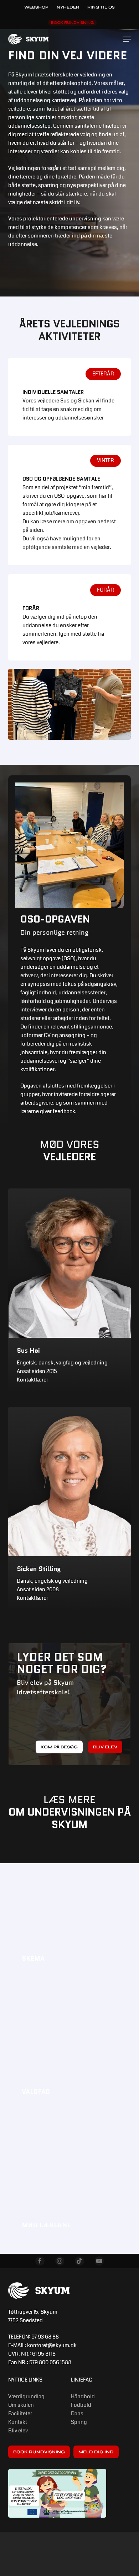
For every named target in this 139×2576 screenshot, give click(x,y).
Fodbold (81, 2405)
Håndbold (83, 2396)
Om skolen (21, 2405)
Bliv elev (18, 2431)
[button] (127, 39)
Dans (77, 2414)
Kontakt (18, 2422)
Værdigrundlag (26, 2396)
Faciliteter (20, 2414)
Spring (79, 2422)
